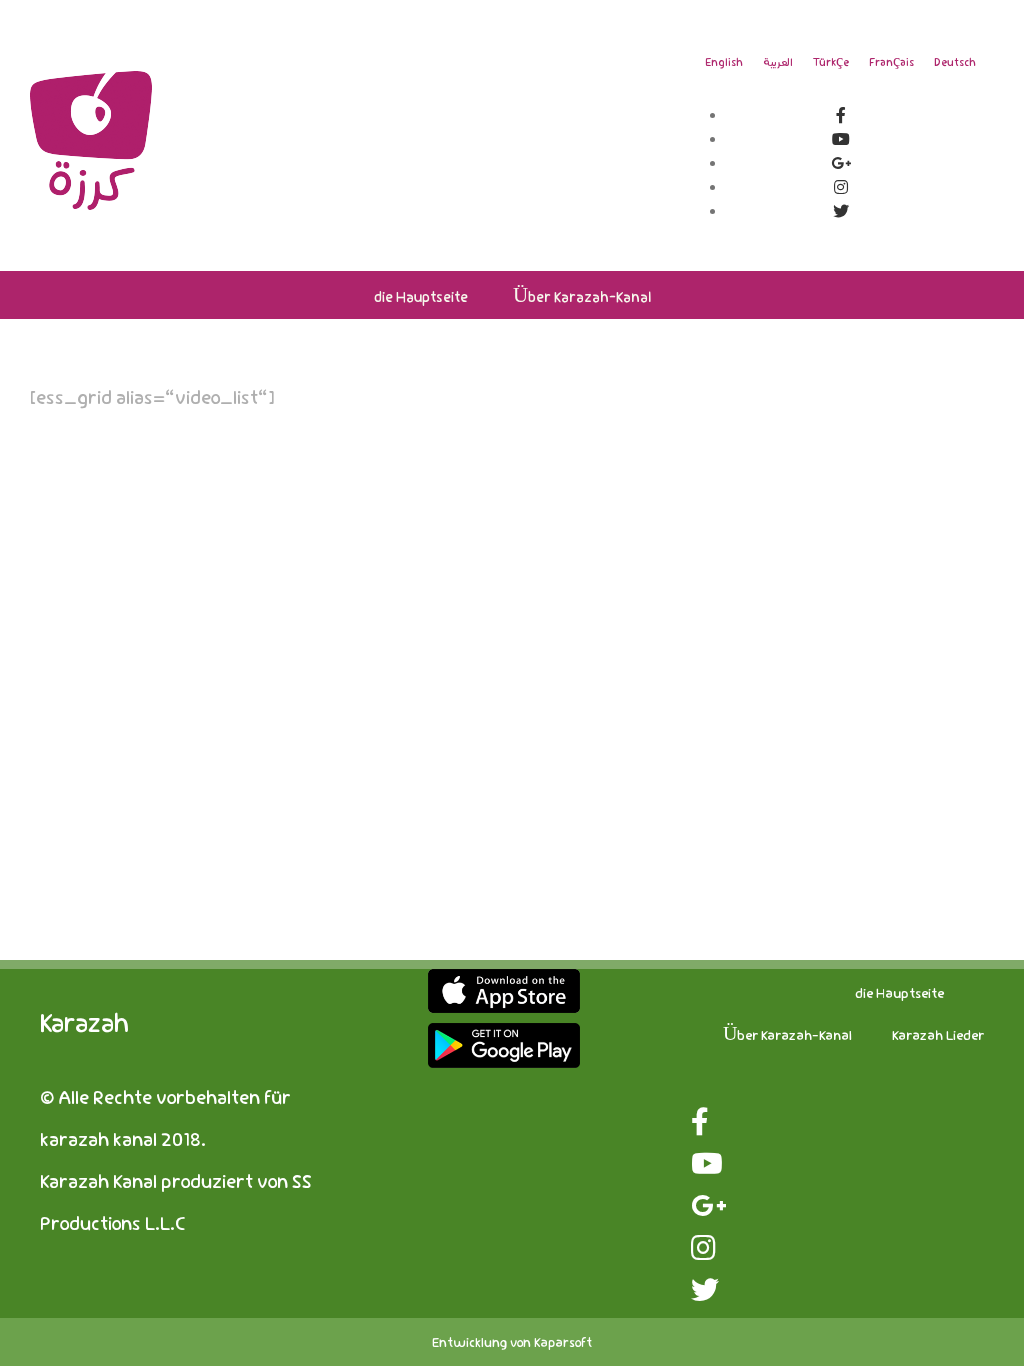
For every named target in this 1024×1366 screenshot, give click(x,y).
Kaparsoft (563, 1341)
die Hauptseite (899, 992)
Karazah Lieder (938, 1034)
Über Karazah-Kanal (787, 1034)
